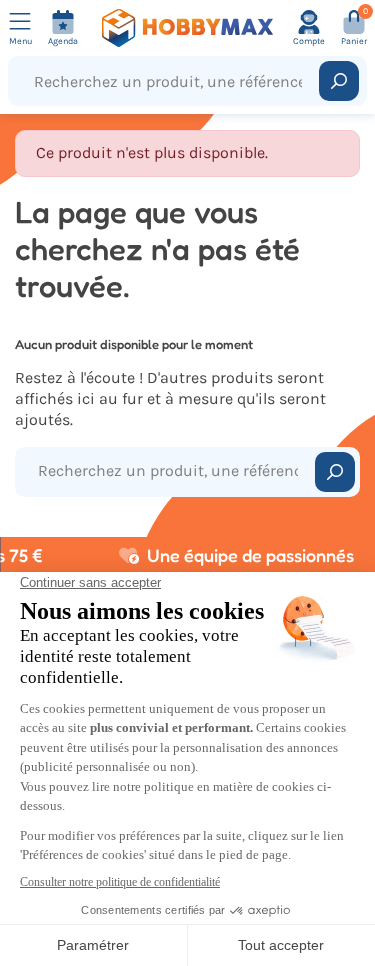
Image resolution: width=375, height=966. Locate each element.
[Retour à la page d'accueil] (188, 28)
